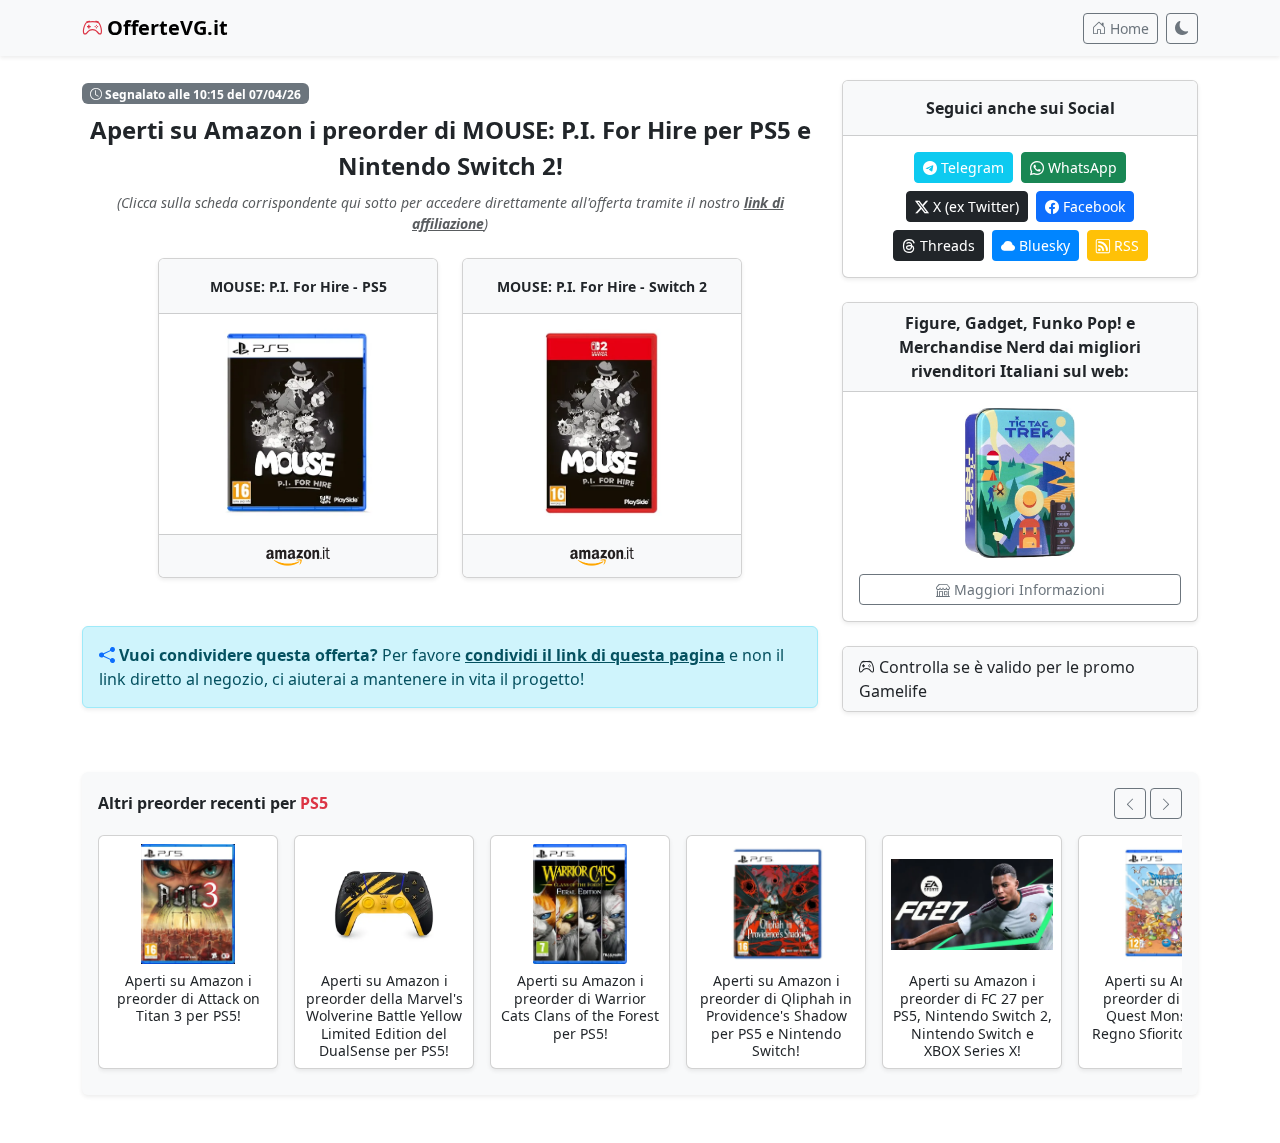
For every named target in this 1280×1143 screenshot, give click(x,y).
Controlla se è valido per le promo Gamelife (997, 679)
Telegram (970, 167)
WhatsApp (1080, 167)
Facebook (1092, 206)
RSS (1124, 245)
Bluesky (1042, 245)
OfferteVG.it (165, 27)
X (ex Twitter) (974, 206)
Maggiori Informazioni (1027, 589)
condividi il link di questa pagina (595, 655)
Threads (945, 245)
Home (1127, 28)
